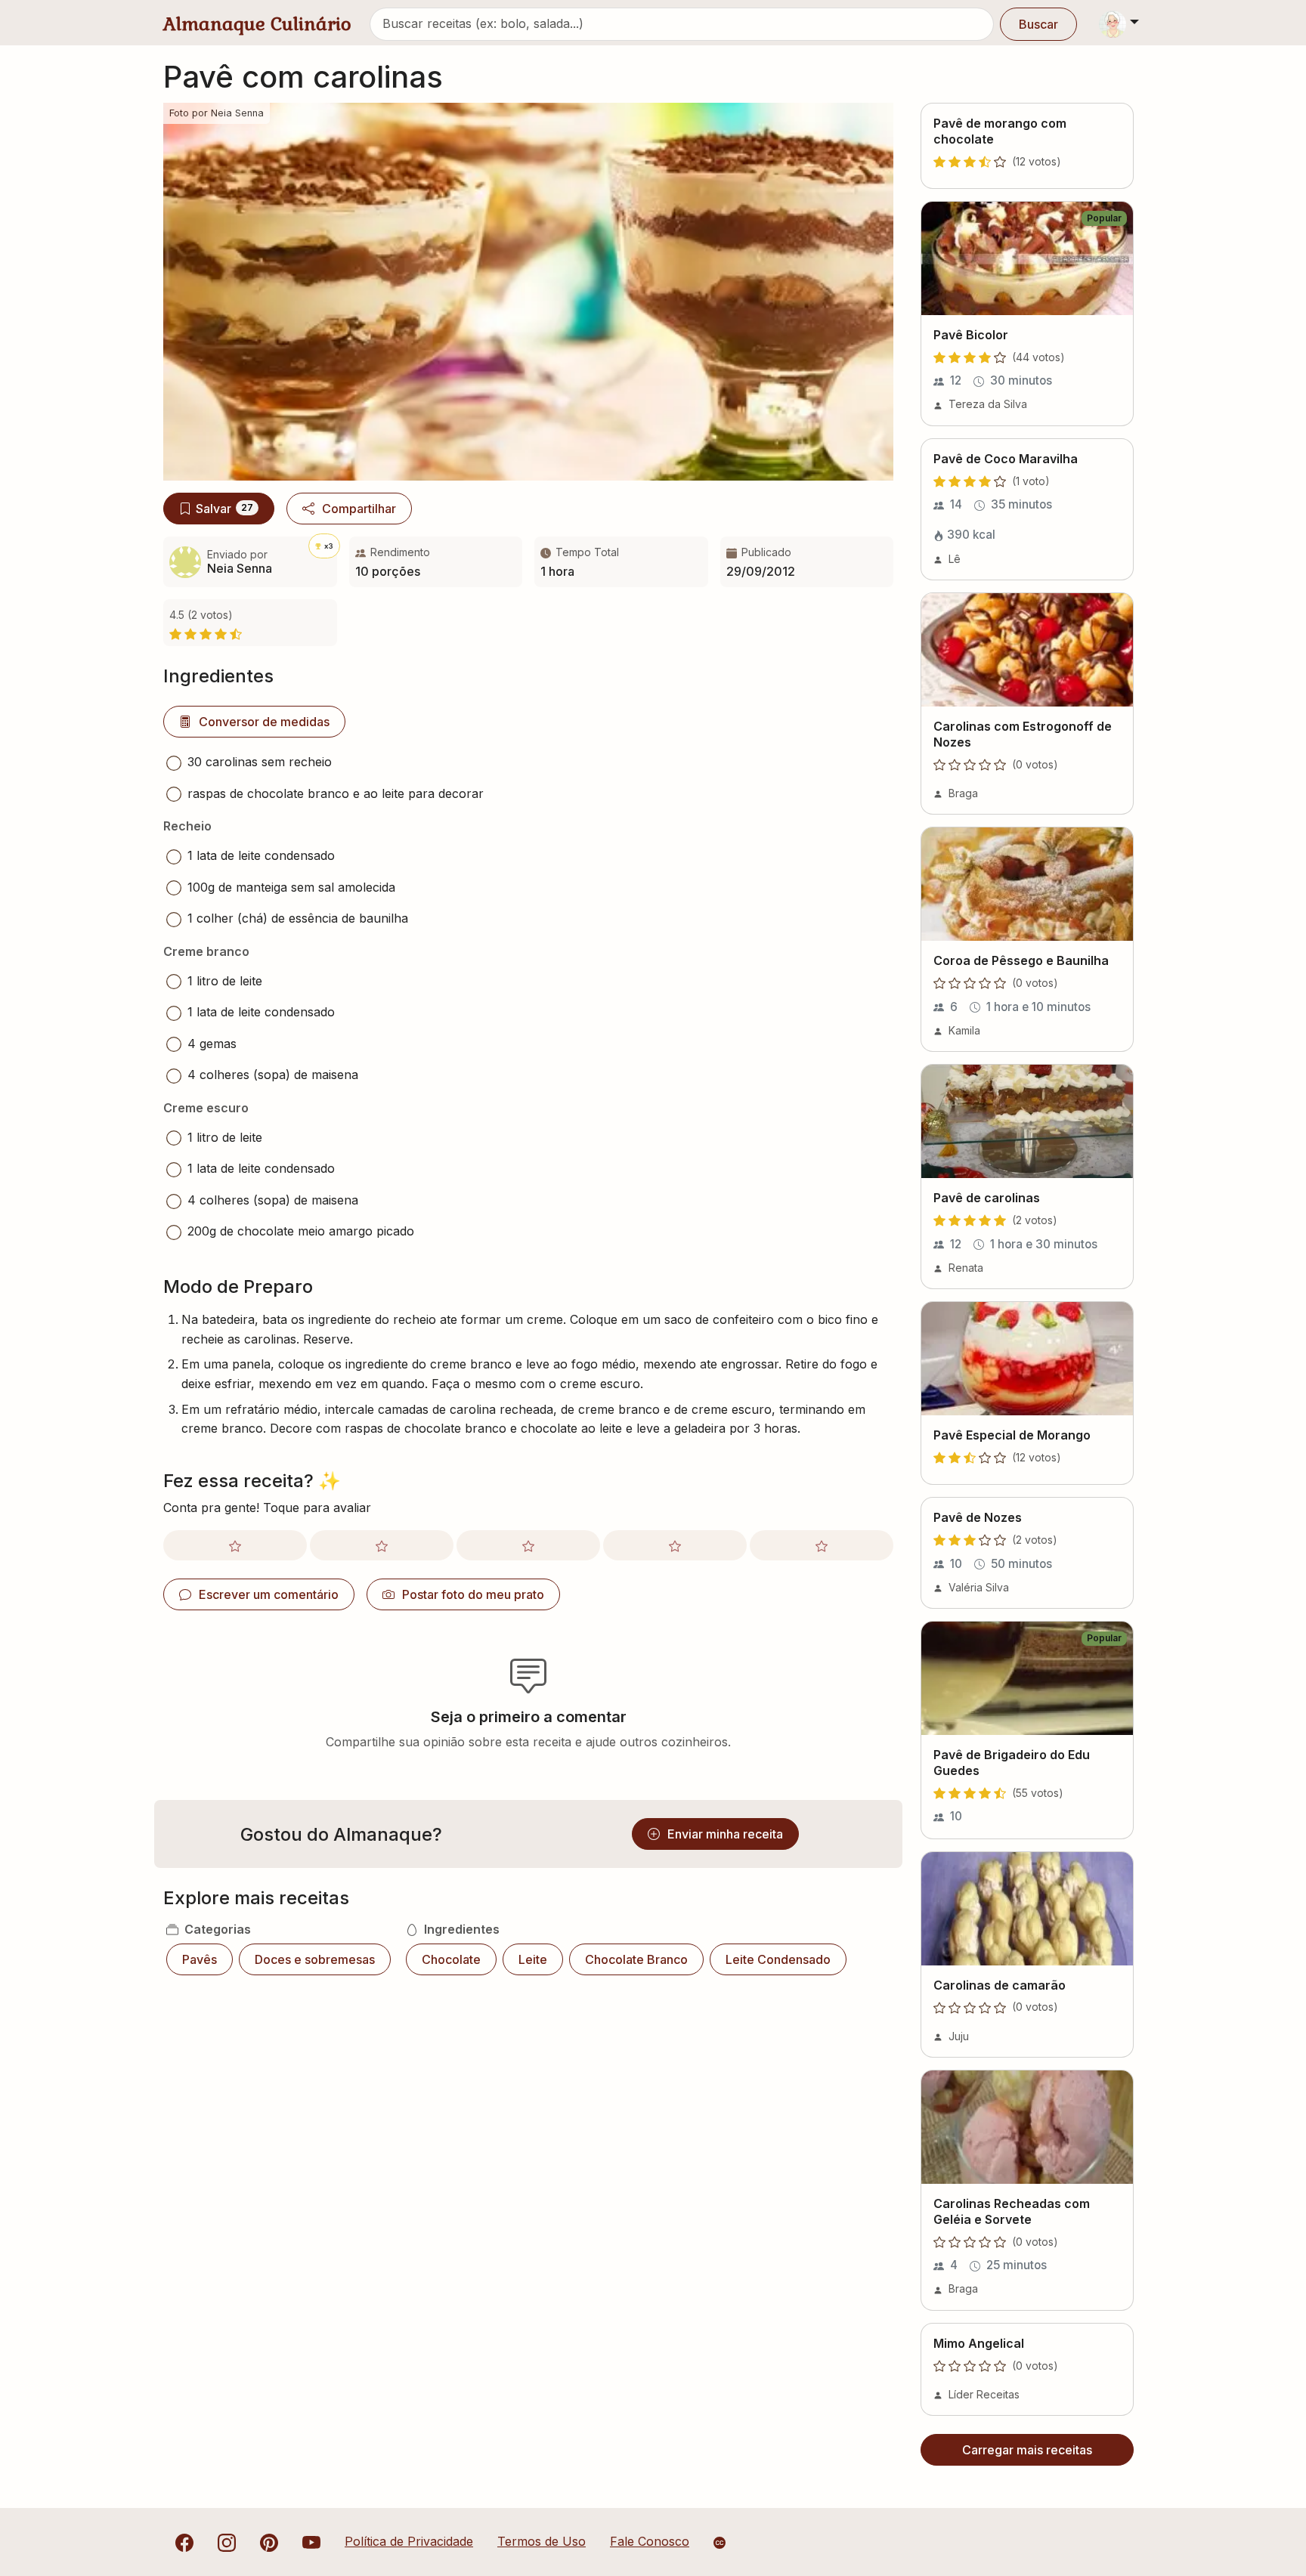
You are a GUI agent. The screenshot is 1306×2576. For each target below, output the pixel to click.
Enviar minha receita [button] (725, 1834)
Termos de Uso (542, 2541)
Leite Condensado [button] (778, 1959)
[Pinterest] (269, 2541)
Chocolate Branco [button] (636, 1959)
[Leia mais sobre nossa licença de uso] (720, 2543)
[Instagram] (227, 2541)
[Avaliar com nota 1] (235, 1545)
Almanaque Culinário (257, 24)
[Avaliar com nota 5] (822, 1545)
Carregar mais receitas (1027, 2450)
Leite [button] (533, 1959)
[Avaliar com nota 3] (528, 1545)
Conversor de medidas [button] (264, 722)
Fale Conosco (650, 2541)
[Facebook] (184, 2541)
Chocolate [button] (451, 1959)
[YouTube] (311, 2541)
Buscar (1038, 24)
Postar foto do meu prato (473, 1594)
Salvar (224, 509)
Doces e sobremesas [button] (315, 1959)
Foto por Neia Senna (217, 113)
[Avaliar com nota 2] (382, 1545)
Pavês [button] (200, 1959)
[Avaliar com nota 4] (675, 1545)
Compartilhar (359, 509)
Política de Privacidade (409, 2541)
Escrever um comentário (269, 1594)
